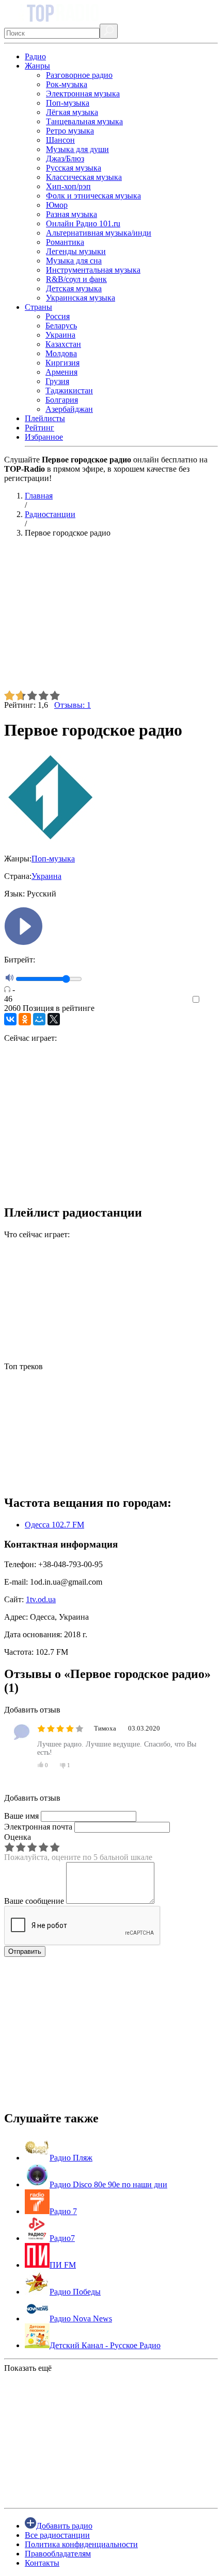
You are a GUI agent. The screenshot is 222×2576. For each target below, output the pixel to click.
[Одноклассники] (25, 1019)
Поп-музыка (68, 103)
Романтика (65, 242)
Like (210, 1000)
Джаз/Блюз (65, 159)
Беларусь (61, 326)
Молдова (61, 353)
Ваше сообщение (34, 1901)
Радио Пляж (71, 2158)
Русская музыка (74, 168)
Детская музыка (74, 288)
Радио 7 (63, 2211)
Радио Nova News (81, 2319)
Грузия (57, 381)
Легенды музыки (76, 251)
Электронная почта (38, 1827)
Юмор (57, 205)
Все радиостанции (57, 2535)
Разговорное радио (79, 75)
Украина (60, 335)
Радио (35, 56)
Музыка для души (77, 149)
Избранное (44, 437)
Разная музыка (72, 214)
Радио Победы (75, 2292)
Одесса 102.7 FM (54, 1525)
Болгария (62, 400)
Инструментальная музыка (93, 270)
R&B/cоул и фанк (76, 279)
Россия (58, 316)
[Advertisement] (111, 618)
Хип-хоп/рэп (68, 186)
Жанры (37, 66)
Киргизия (62, 363)
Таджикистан (69, 390)
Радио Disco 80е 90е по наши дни (108, 2184)
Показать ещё (28, 2368)
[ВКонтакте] (10, 1019)
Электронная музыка (83, 94)
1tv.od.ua (41, 1599)
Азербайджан (69, 409)
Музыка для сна (74, 261)
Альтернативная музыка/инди (99, 233)
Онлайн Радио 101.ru (83, 223)
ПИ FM (63, 2265)
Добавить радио (64, 2526)
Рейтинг (39, 428)
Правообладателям (58, 2554)
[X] (54, 1019)
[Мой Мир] (39, 1019)
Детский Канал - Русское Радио (105, 2345)
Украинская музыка (81, 298)
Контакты (42, 2563)
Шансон (60, 140)
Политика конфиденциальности (81, 2544)
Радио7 (62, 2238)
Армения (61, 372)
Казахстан (63, 344)
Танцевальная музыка (84, 121)
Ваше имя (21, 1816)
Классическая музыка (84, 177)
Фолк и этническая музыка (93, 196)
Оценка (18, 1837)
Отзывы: (73, 705)
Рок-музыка (67, 84)
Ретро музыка (70, 131)
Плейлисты (45, 418)
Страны (38, 307)
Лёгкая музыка (72, 112)
